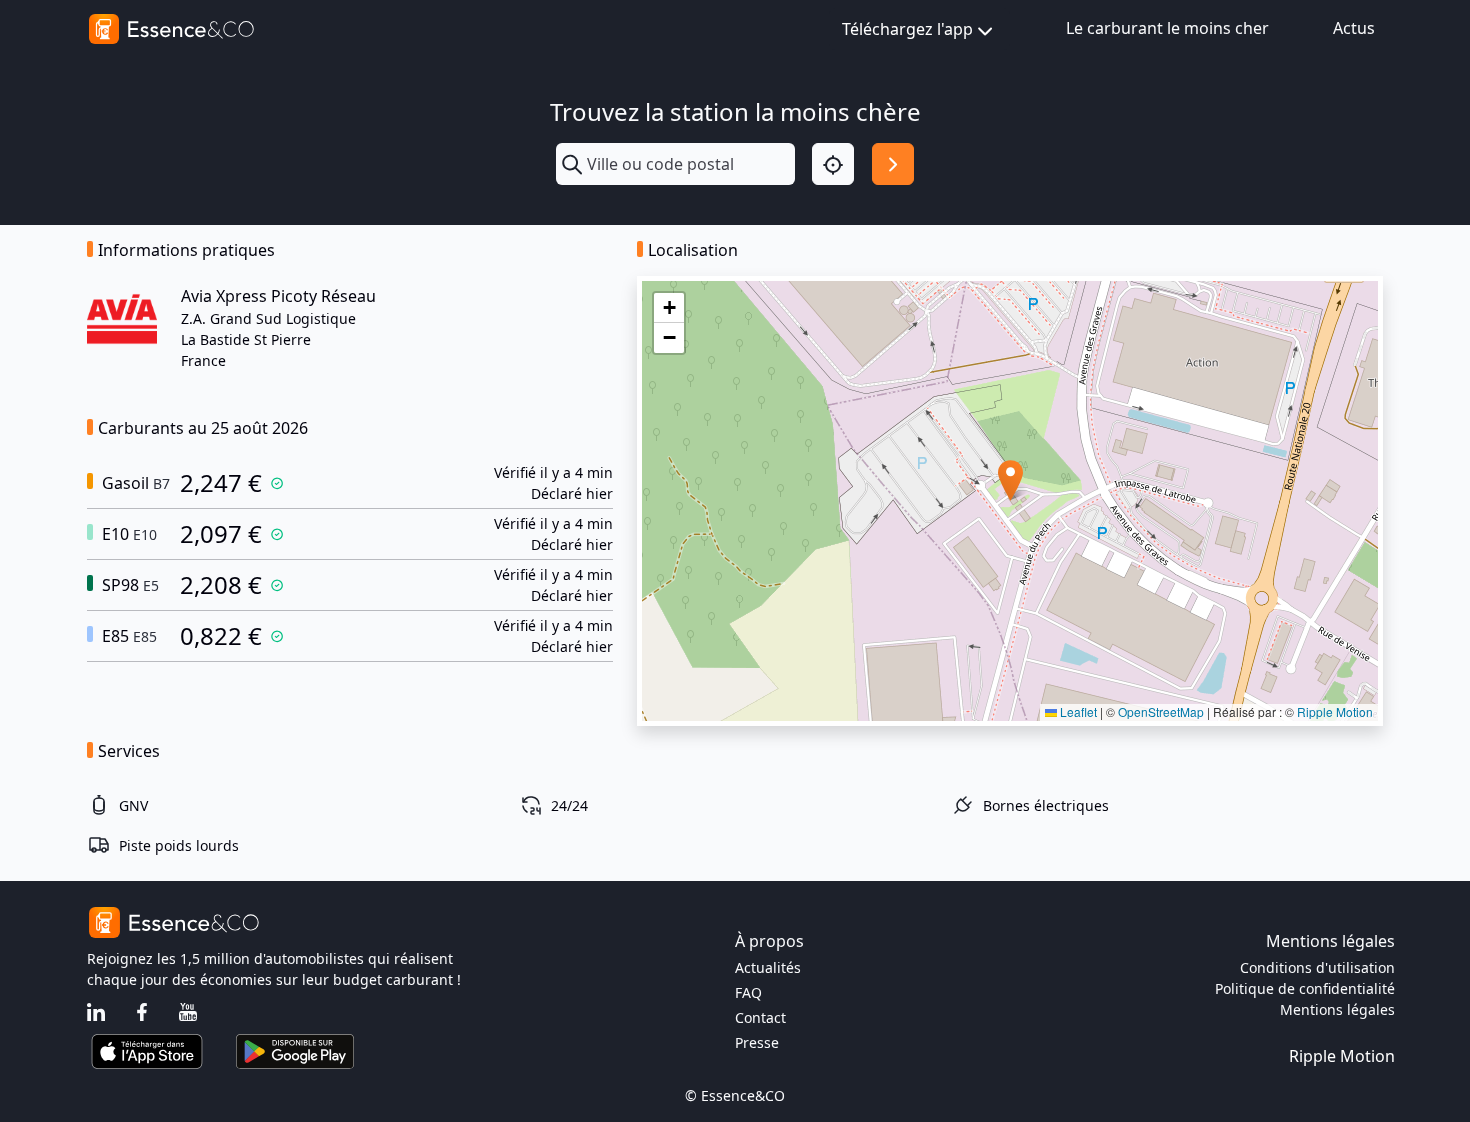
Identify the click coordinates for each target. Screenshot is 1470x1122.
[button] (1010, 480)
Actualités (768, 967)
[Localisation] (833, 164)
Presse (757, 1042)
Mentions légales (1337, 1009)
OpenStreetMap (1161, 711)
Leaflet (1077, 711)
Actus (1354, 28)
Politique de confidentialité (1305, 988)
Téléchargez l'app (907, 29)
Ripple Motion (1335, 711)
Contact (760, 1017)
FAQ (748, 992)
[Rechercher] (893, 164)
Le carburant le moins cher (1167, 28)
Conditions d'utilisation (1317, 967)
